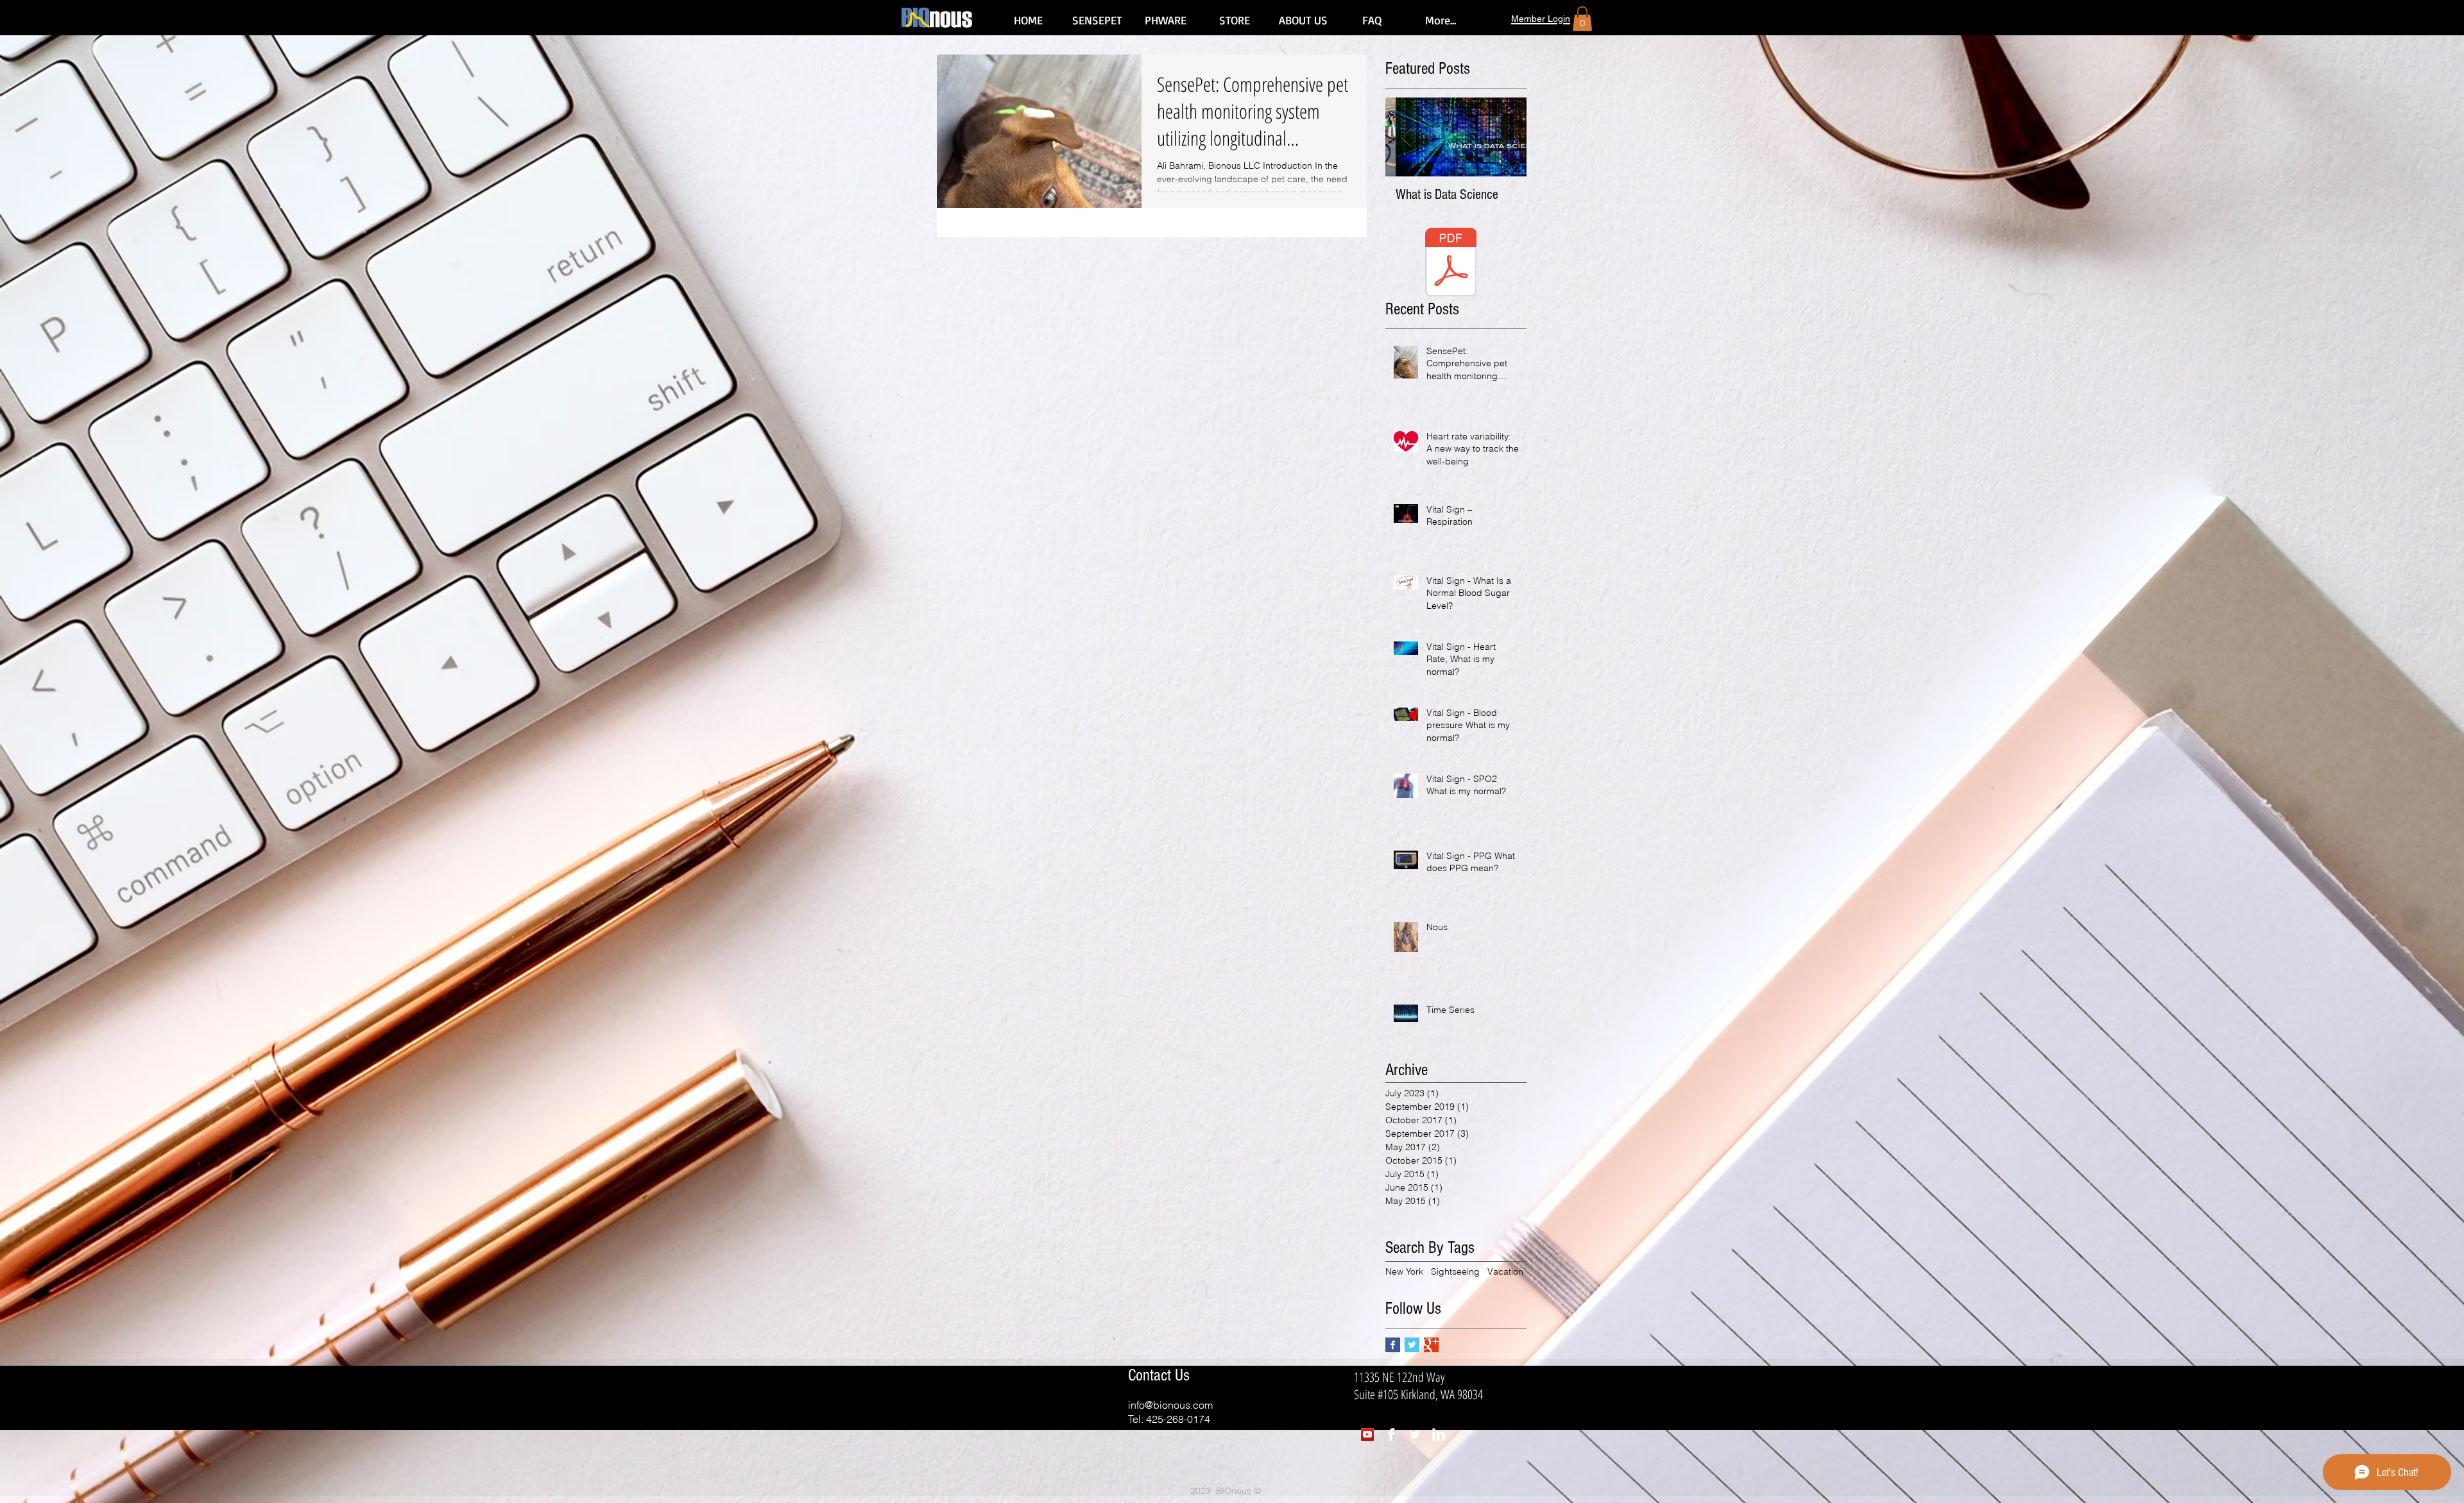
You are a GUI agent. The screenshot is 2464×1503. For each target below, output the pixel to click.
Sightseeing (1455, 1271)
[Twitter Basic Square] (1412, 1345)
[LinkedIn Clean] (1439, 1434)
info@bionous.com (1170, 1405)
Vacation (1505, 1271)
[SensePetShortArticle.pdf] (1451, 264)
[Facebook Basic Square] (1393, 1345)
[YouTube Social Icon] (1367, 1434)
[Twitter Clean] (1415, 1434)
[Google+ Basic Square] (1431, 1345)
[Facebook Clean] (1391, 1434)
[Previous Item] (1406, 137)
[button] (1582, 19)
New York (1404, 1271)
